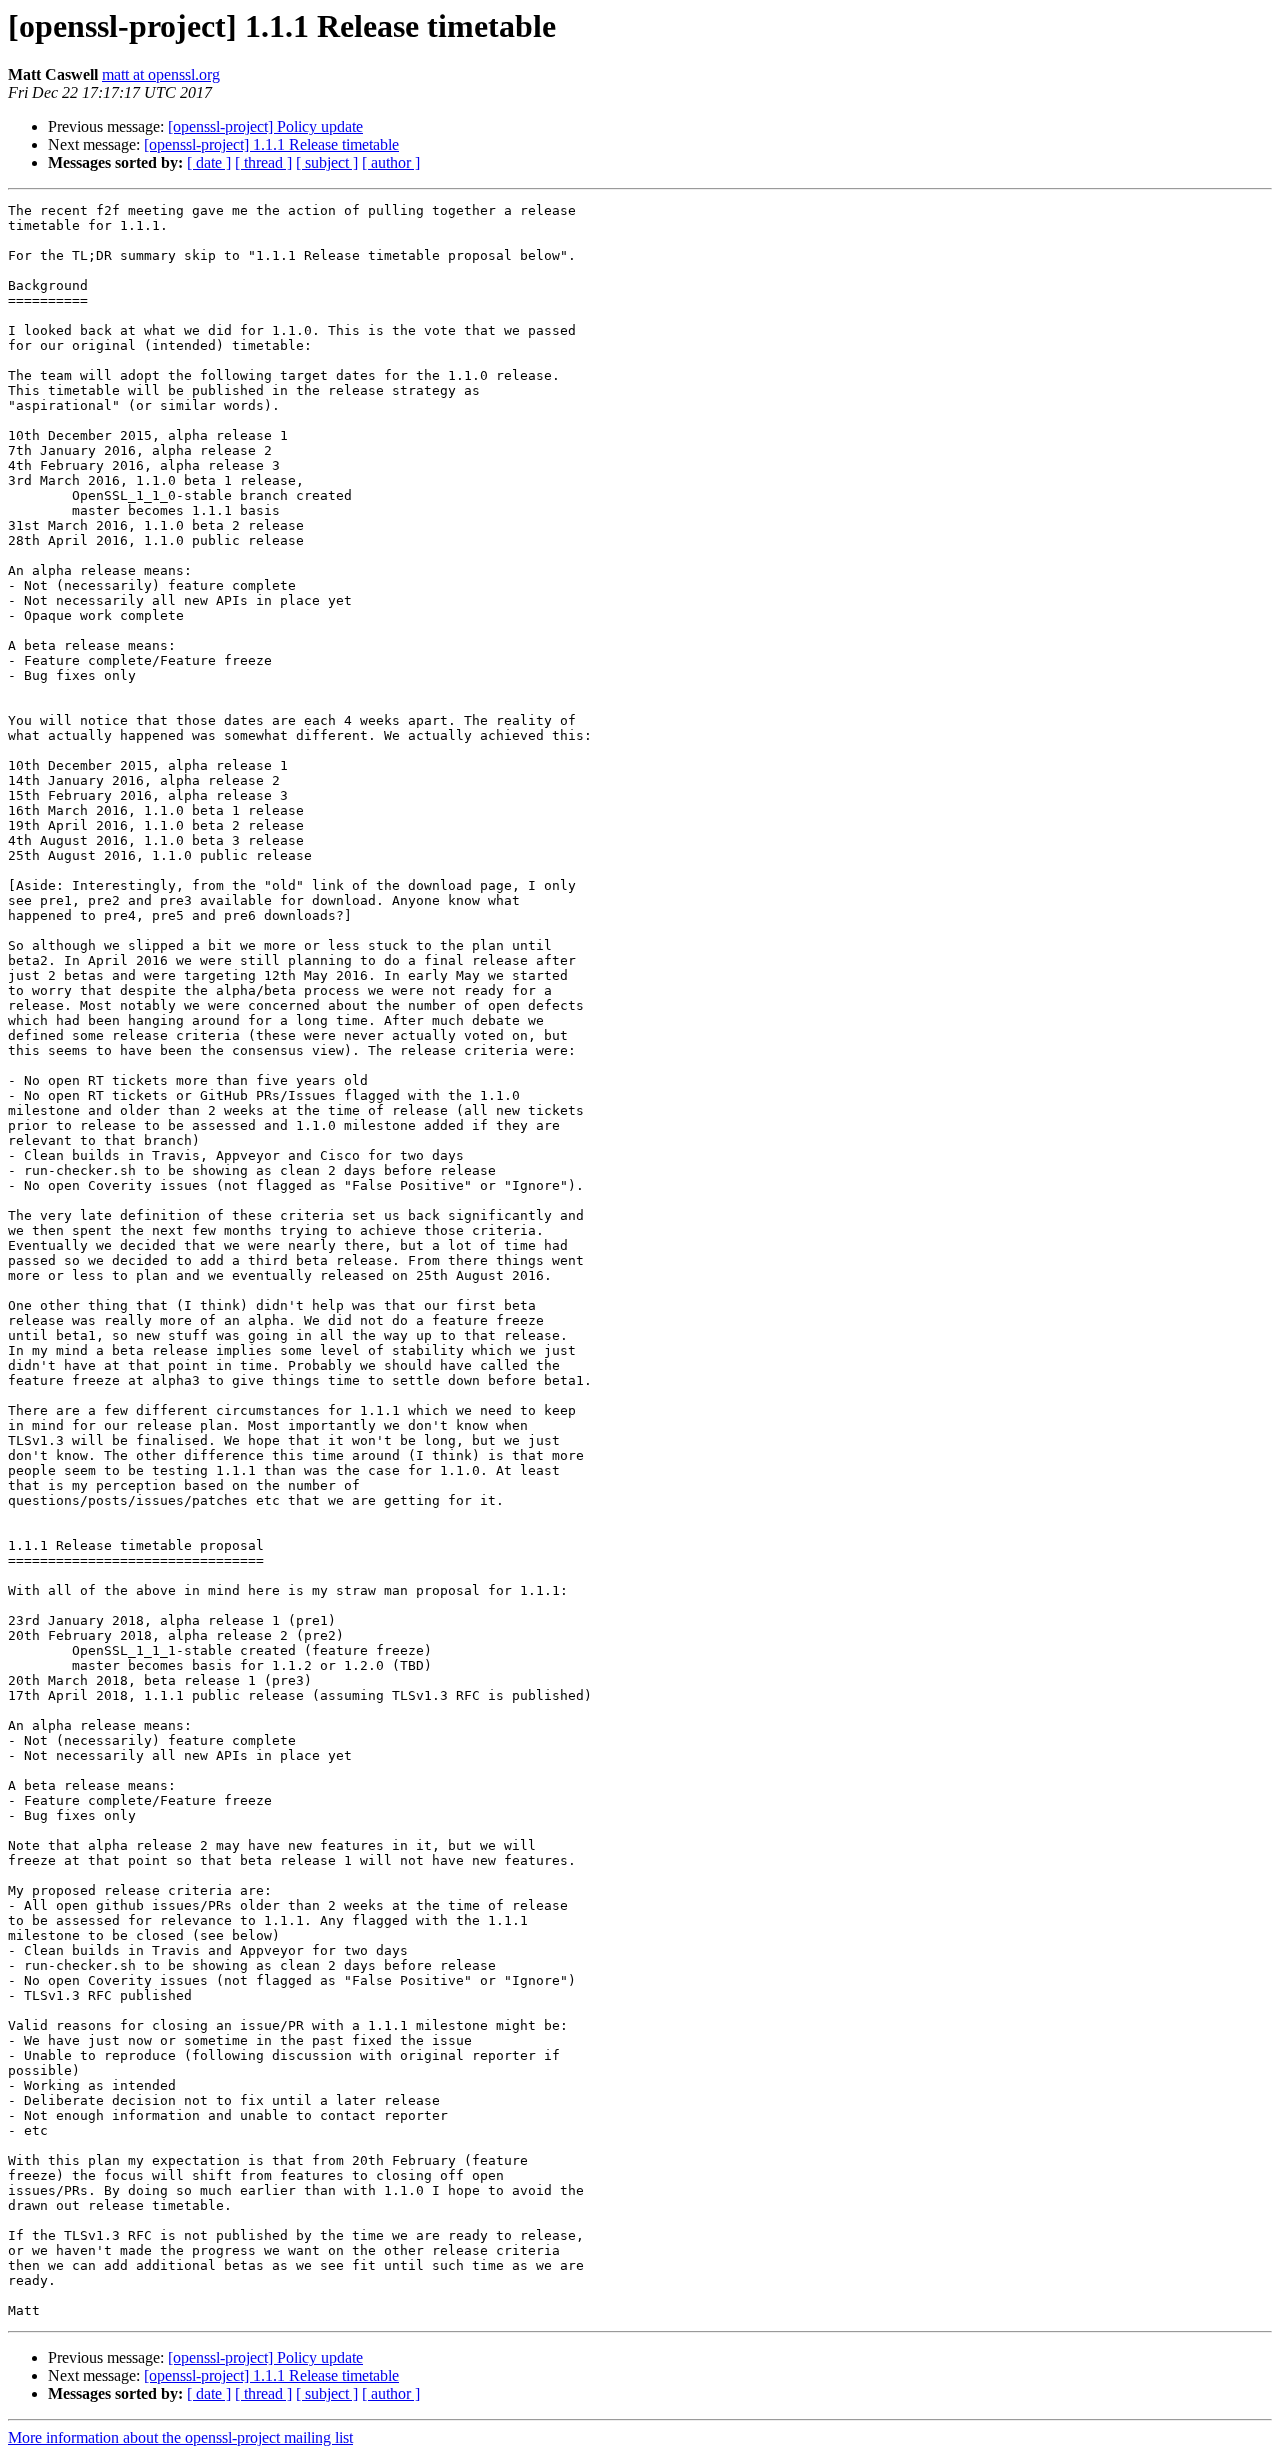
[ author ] (391, 162)
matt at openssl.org (161, 74)
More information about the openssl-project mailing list (180, 2437)
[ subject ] (327, 162)
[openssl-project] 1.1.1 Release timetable (271, 144)
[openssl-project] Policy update (265, 126)
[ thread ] (263, 162)
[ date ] (209, 162)
